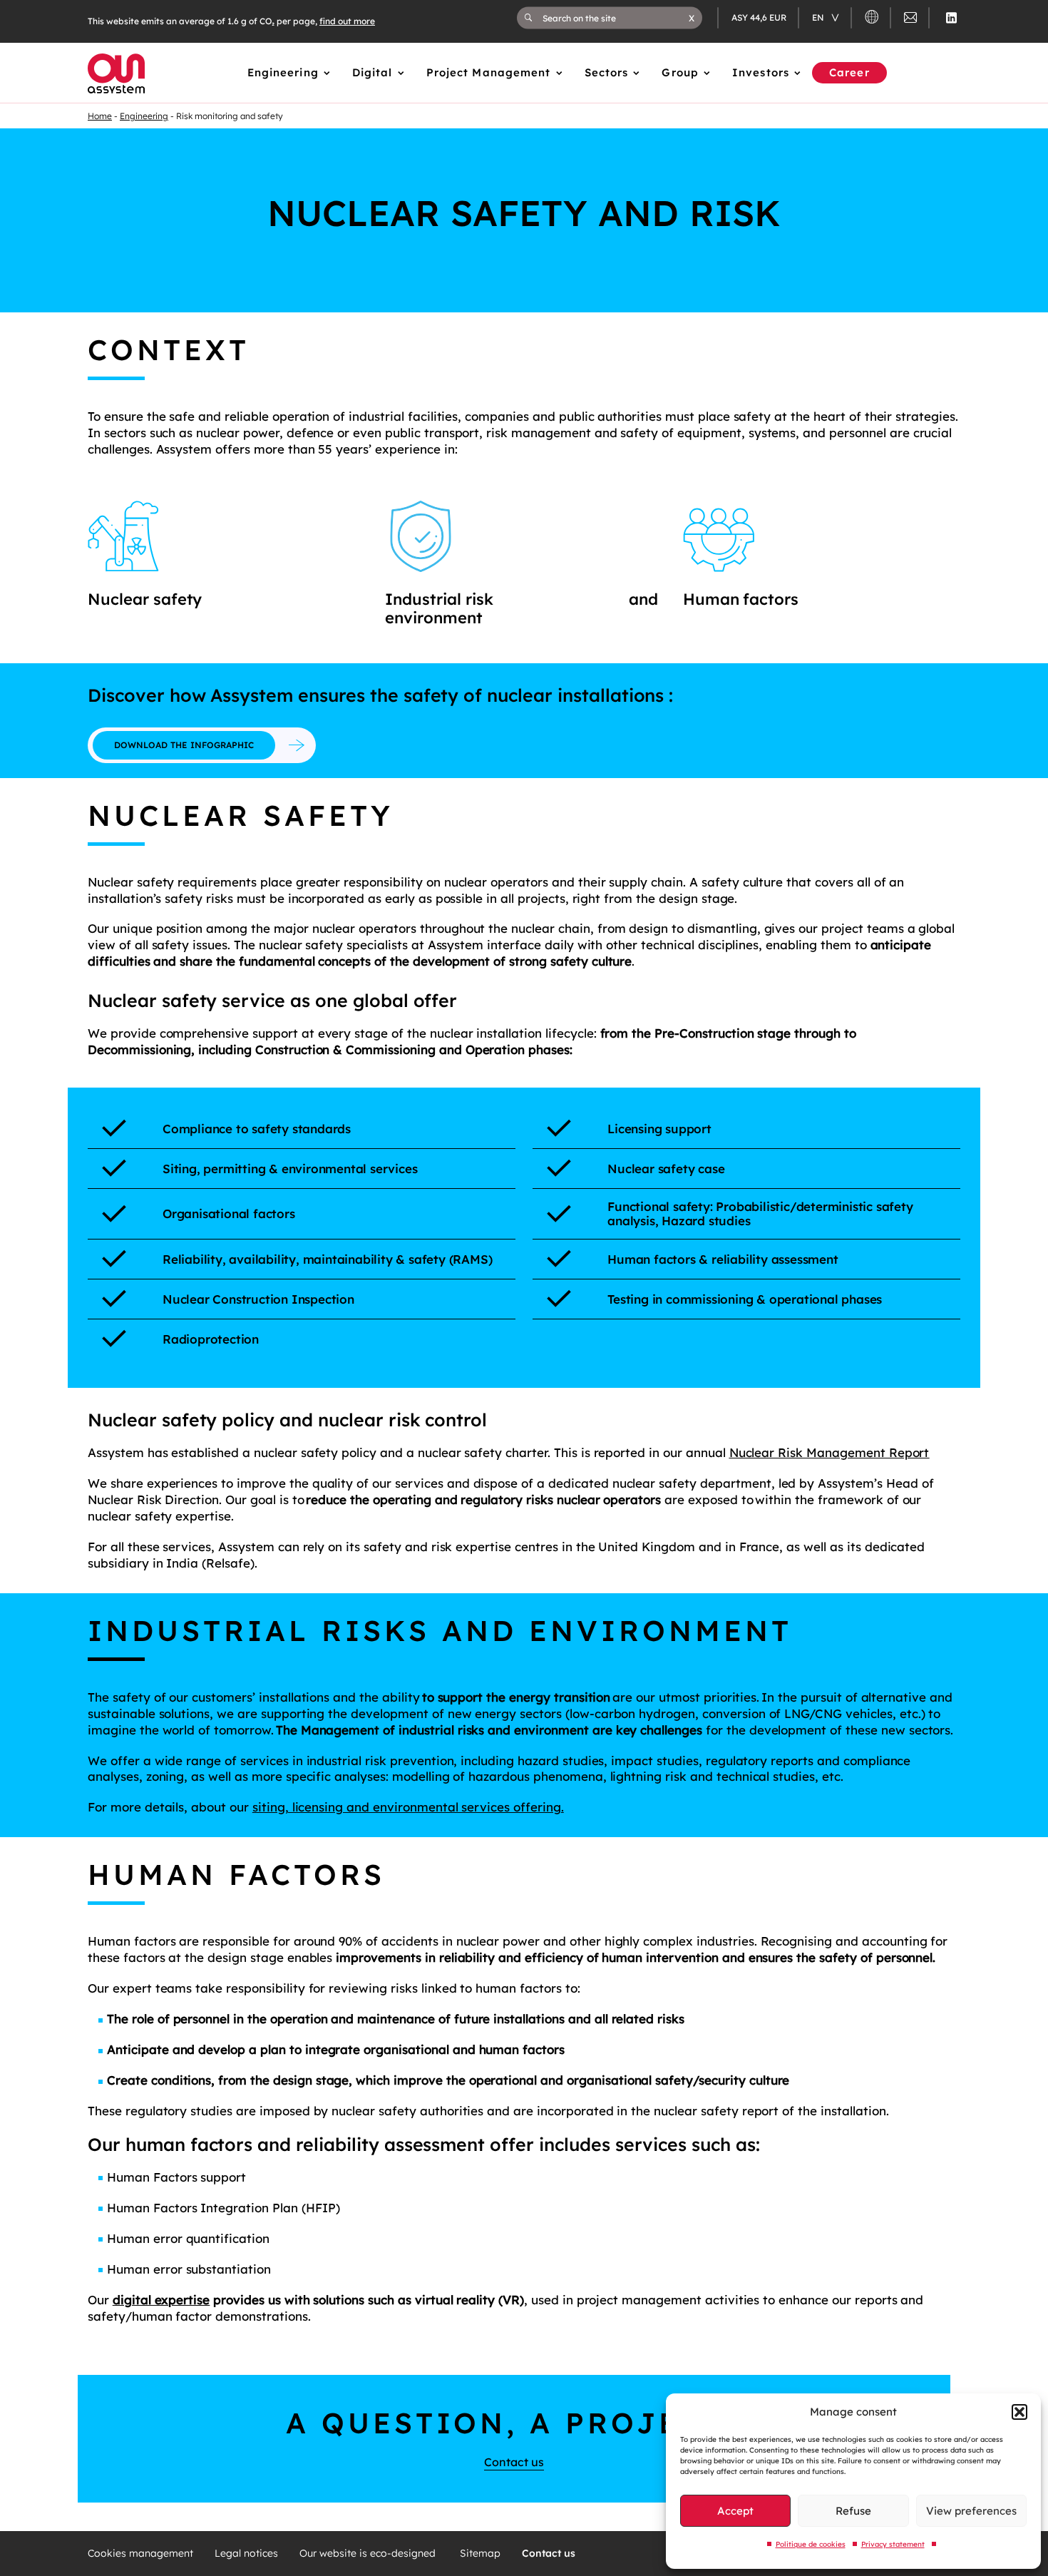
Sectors (607, 72)
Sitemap (480, 2554)
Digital (373, 72)
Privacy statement (893, 2544)
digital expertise (161, 2300)
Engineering (283, 72)
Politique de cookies (811, 2544)
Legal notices (246, 2554)
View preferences (971, 2511)
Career (849, 72)
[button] (1019, 2412)
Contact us (514, 2462)
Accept (735, 2511)
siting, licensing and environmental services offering (407, 1807)
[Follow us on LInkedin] (951, 18)
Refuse (853, 2511)
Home (100, 116)
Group (680, 72)
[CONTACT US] (910, 20)
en (819, 17)
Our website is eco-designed (369, 2554)
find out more (347, 21)
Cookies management (140, 2554)
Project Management (489, 72)
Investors (761, 72)
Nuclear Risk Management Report (829, 1452)
